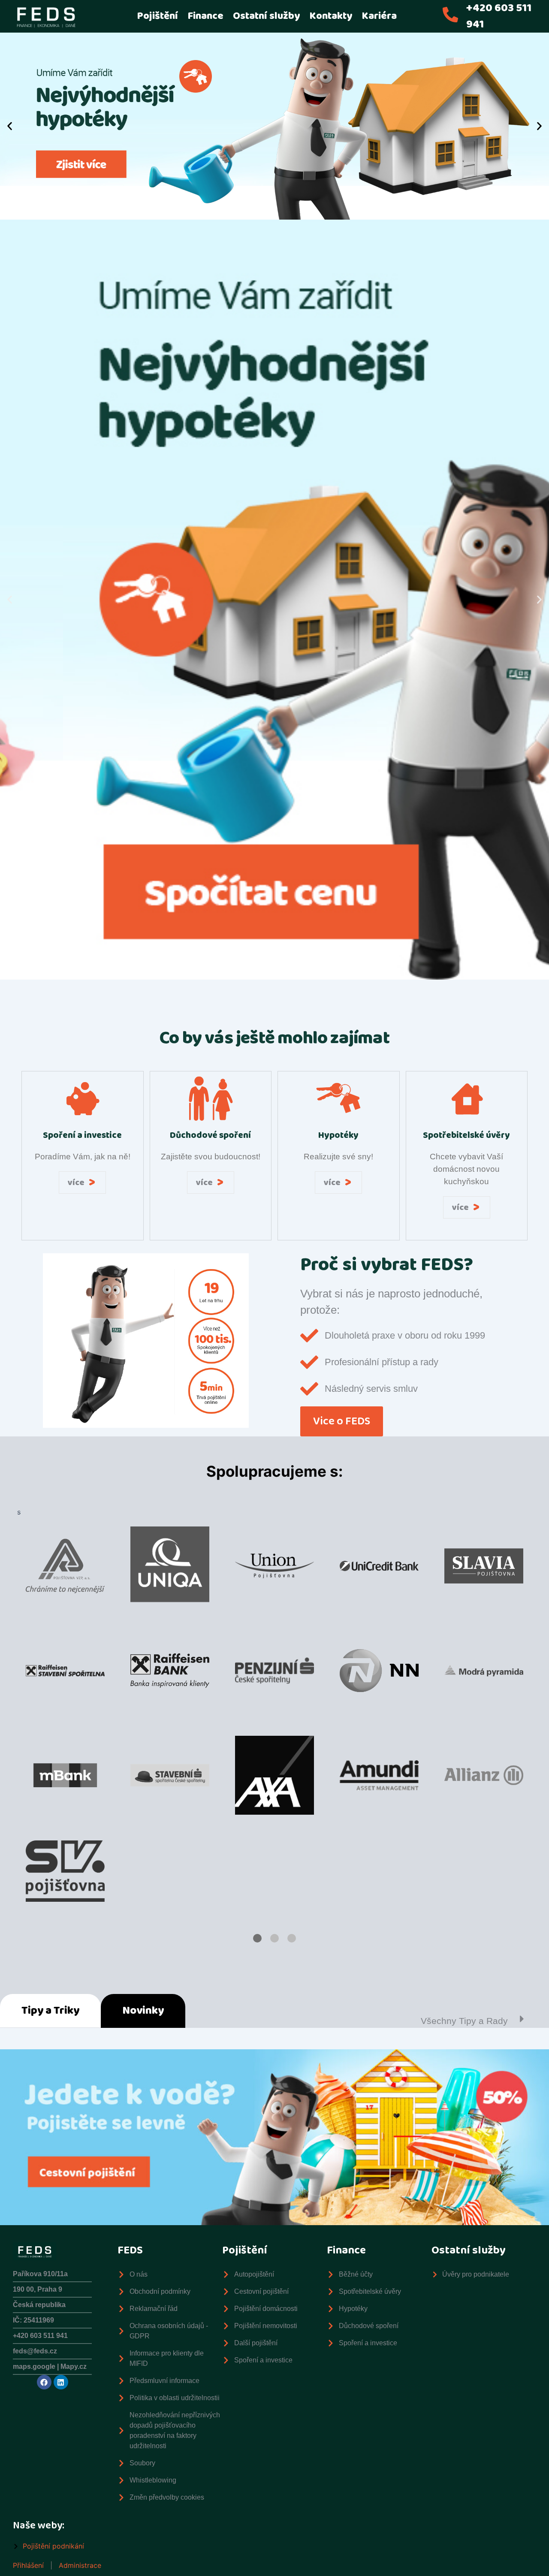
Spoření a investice (82, 1135)
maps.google (35, 2366)
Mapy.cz (74, 2366)
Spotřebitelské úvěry (466, 1135)
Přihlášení (28, 2565)
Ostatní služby (266, 16)
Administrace (80, 2565)
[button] (10, 126)
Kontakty (331, 16)
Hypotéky (338, 1135)
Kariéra (379, 16)
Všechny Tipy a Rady (464, 2021)
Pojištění (157, 16)
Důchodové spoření (210, 1135)
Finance (205, 16)
